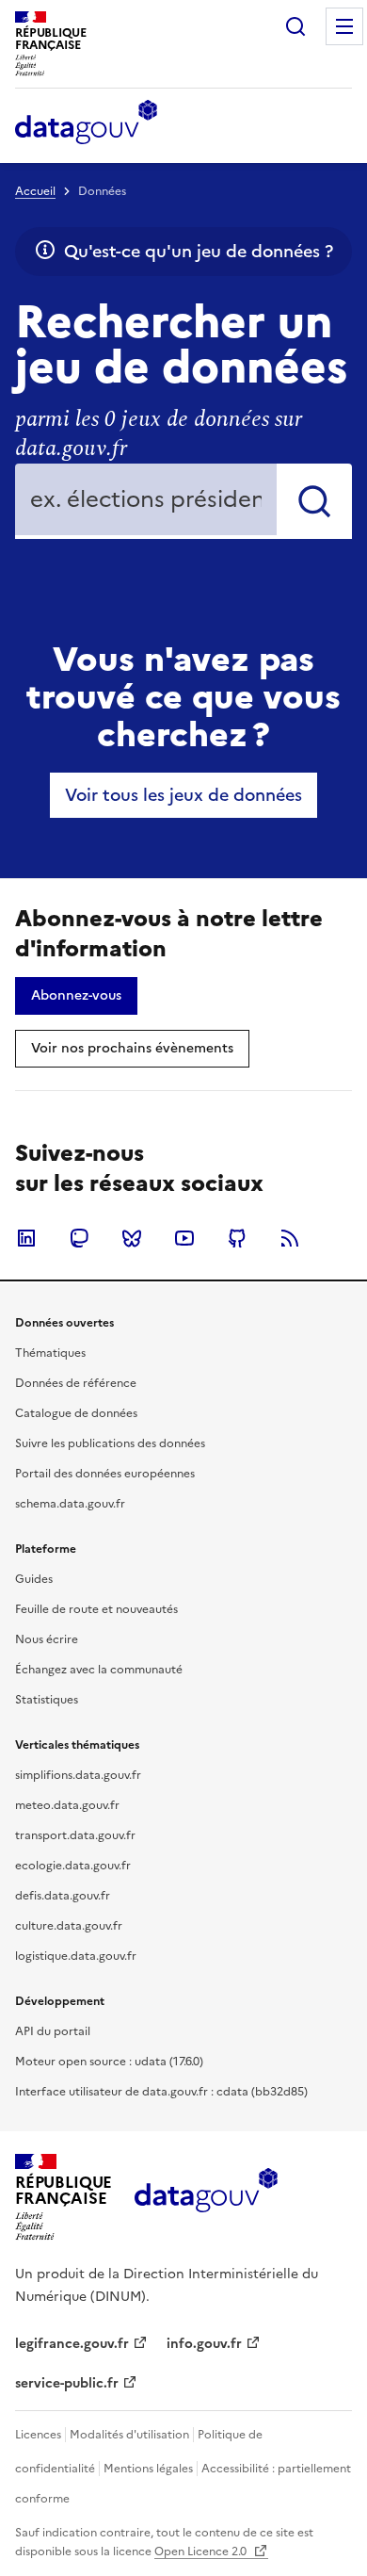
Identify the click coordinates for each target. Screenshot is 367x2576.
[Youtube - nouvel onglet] (184, 1238)
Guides (34, 1579)
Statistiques (47, 1700)
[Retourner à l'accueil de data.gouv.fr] (86, 123)
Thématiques (50, 1353)
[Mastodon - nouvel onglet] (79, 1238)
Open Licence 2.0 (202, 2552)
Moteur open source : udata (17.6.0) (109, 2062)
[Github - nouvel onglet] (237, 1238)
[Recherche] (295, 26)
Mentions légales (148, 2469)
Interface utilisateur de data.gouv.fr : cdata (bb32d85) (161, 2092)
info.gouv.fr (204, 2344)
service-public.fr (67, 2383)
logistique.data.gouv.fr (76, 1956)
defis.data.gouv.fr (63, 1896)
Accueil (35, 191)
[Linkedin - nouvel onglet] (26, 1238)
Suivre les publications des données (110, 1443)
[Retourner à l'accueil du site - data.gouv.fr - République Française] (206, 2197)
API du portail (53, 2031)
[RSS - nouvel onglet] (290, 1238)
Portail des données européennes (105, 1474)
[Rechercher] (314, 501)
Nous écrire (47, 1639)
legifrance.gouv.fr (72, 2344)
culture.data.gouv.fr (69, 1926)
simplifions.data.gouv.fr (78, 1775)
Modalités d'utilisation (129, 2435)
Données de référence (76, 1383)
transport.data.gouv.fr (75, 1835)
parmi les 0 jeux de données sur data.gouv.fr (159, 434)
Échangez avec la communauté (99, 1670)
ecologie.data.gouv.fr (73, 1866)
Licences (38, 2435)
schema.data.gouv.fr (70, 1504)
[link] (183, 795)
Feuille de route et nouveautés (96, 1609)
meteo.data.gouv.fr (67, 1805)
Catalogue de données (76, 1413)
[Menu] (344, 26)
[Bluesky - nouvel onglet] (132, 1238)
